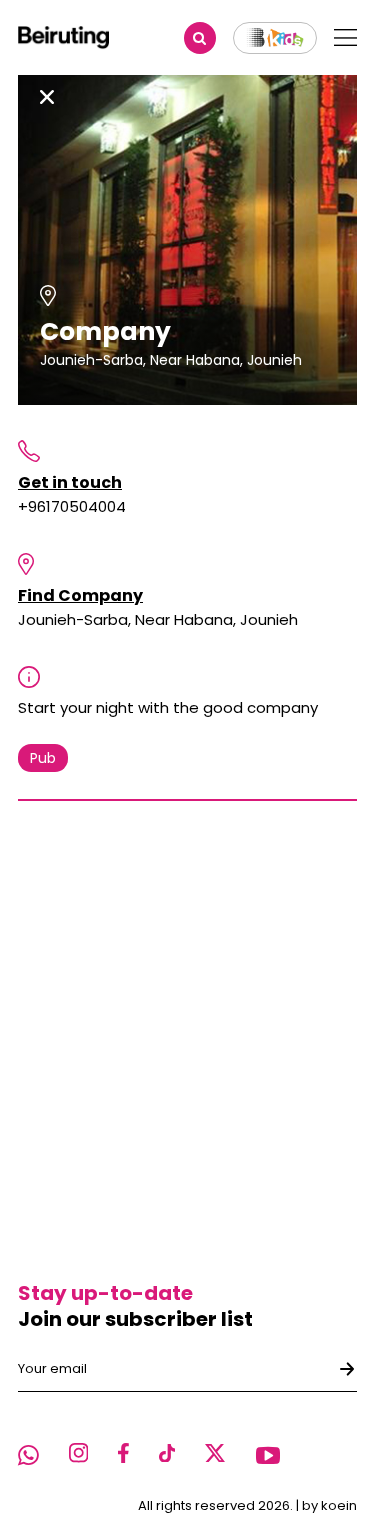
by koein (329, 1505)
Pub (43, 758)
